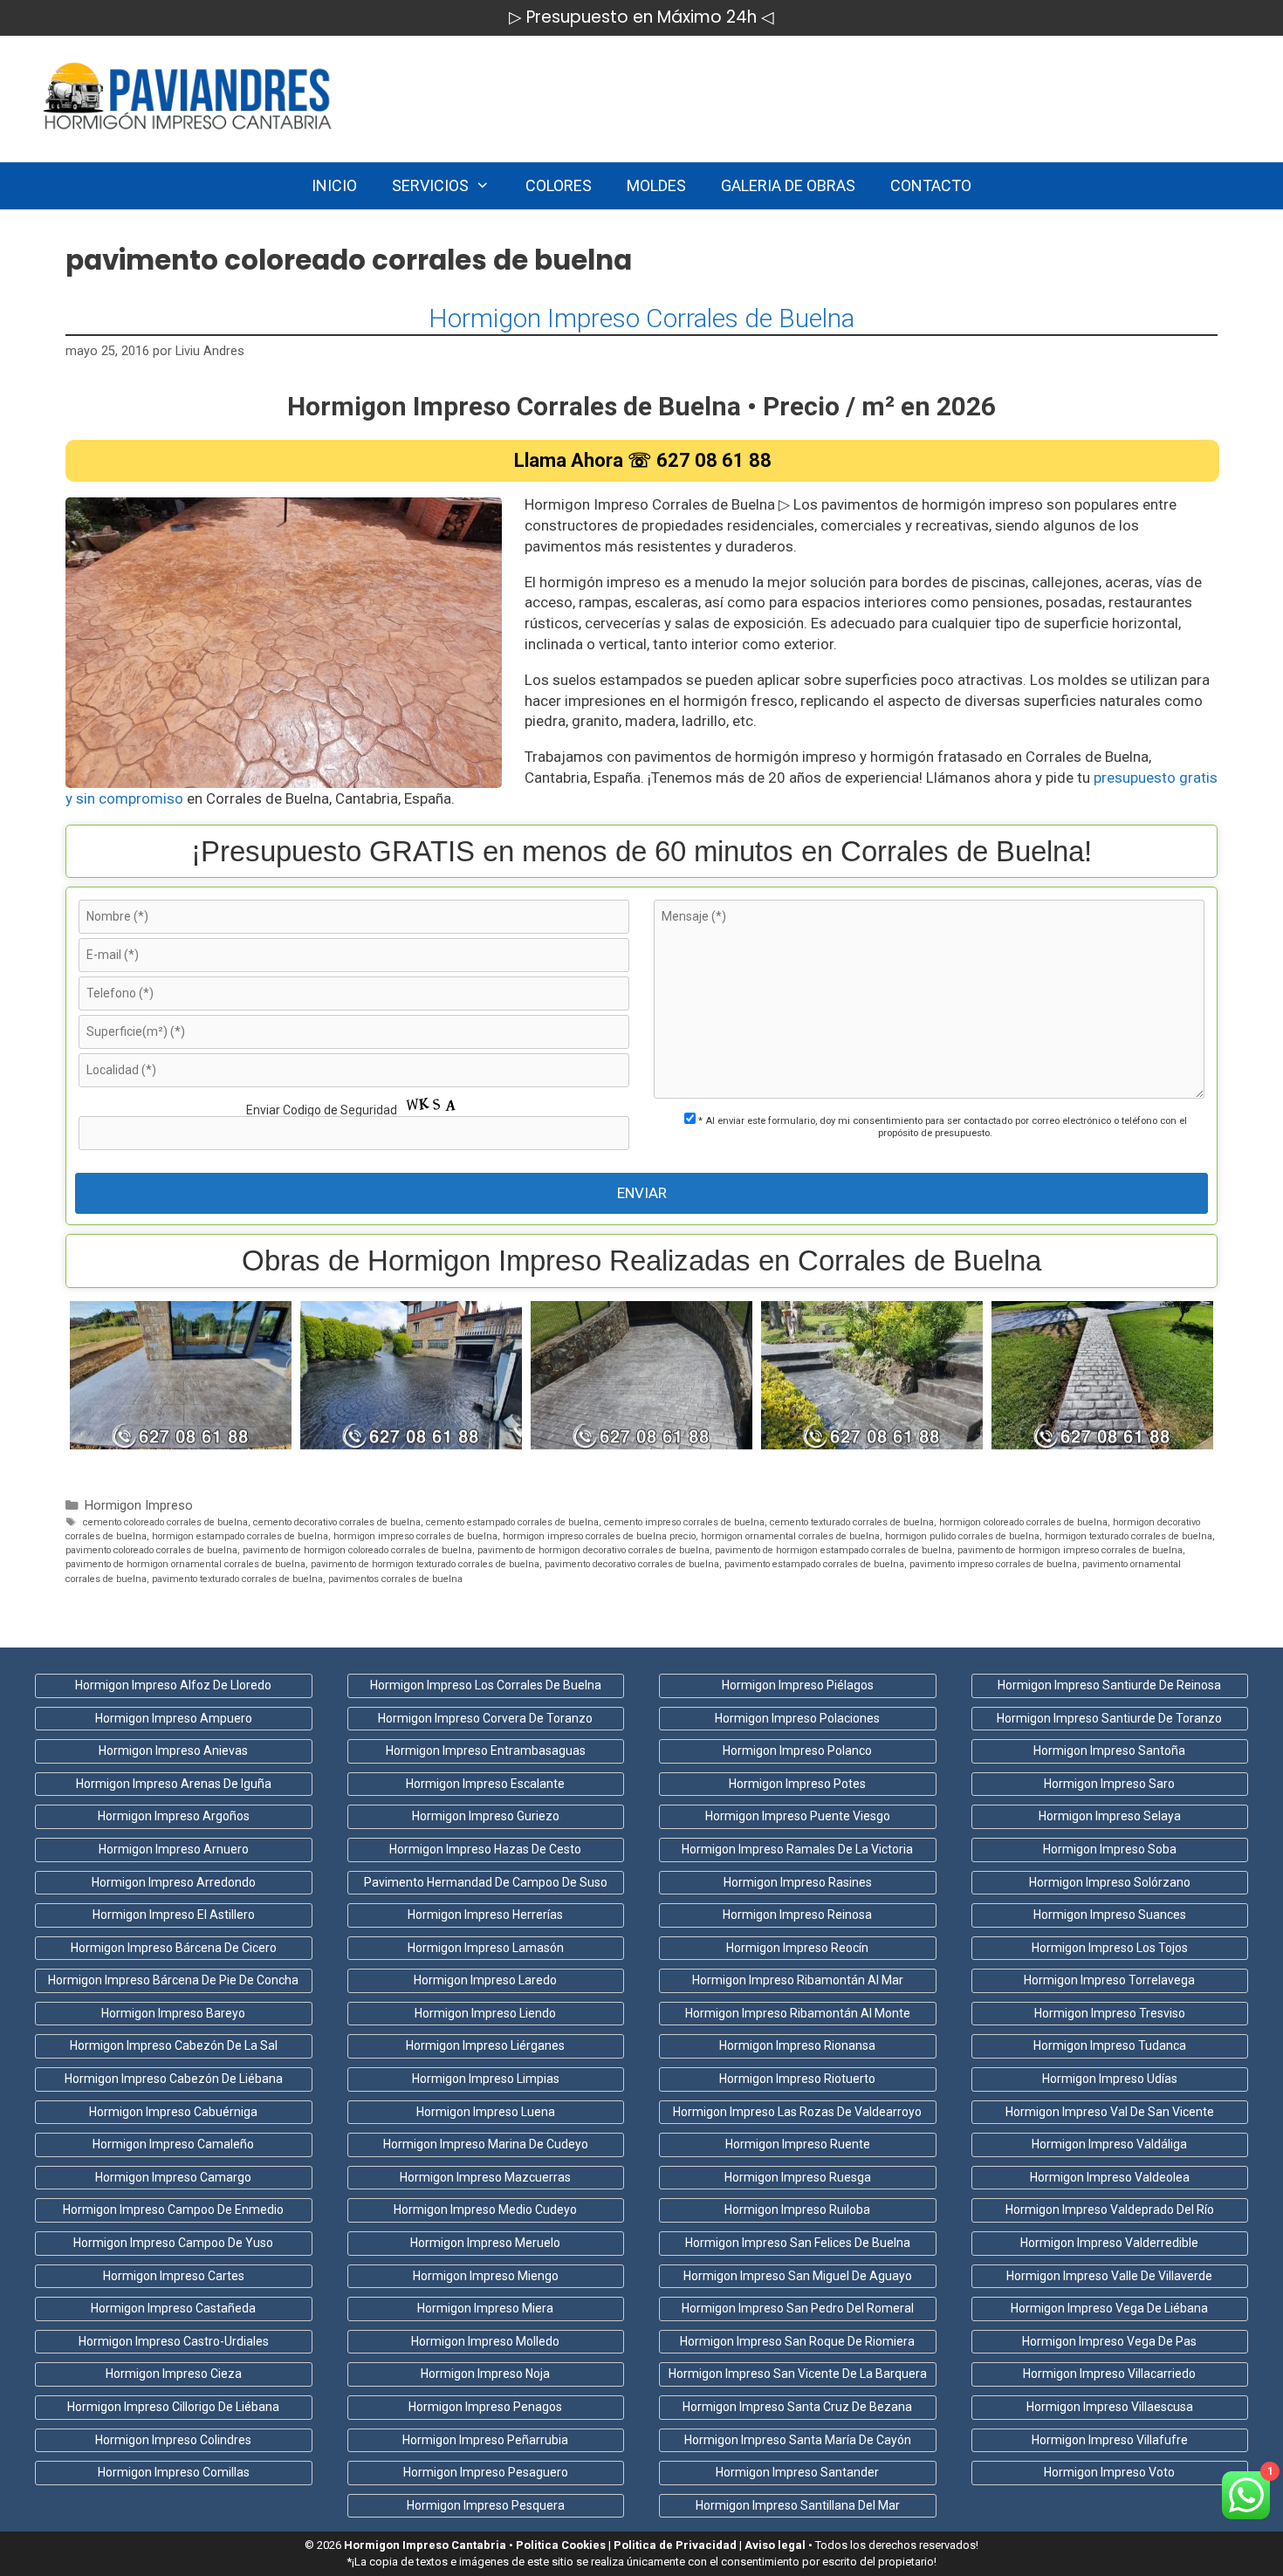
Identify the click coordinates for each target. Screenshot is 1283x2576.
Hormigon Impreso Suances (1110, 1915)
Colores (559, 185)
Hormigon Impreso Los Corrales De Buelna (486, 1685)
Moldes (656, 185)
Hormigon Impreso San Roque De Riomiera (797, 2341)
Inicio (334, 185)
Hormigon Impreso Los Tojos (1110, 1948)
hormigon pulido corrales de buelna (962, 1536)
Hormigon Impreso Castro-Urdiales (174, 2341)
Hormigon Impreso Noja (485, 2374)
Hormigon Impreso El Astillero (174, 1915)
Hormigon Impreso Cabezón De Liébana (174, 2079)
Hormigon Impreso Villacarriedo (1109, 2374)
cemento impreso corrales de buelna (684, 1522)
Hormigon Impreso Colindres (173, 2440)
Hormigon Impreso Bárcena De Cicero (174, 1948)
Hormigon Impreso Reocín (797, 1948)
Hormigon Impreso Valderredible (1109, 2243)
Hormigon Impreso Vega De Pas (1109, 2341)
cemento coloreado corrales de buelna (165, 1522)
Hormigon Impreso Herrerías (485, 1915)
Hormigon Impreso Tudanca (1110, 2045)
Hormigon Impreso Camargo (173, 2177)
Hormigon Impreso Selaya (1110, 1816)
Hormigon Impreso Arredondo (174, 1882)
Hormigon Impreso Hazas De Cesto (485, 1849)
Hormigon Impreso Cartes (174, 2276)
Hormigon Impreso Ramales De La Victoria (797, 1849)
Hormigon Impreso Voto (1109, 2472)
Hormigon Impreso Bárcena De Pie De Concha (173, 1980)
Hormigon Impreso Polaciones (797, 1718)
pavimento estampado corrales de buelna (814, 1564)
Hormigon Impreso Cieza (174, 2374)
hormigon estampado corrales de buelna (240, 1536)
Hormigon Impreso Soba (1110, 1849)
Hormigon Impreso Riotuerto (797, 2079)
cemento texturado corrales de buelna (852, 1522)
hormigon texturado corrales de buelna (1129, 1536)
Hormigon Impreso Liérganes (485, 2045)
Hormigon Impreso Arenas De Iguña (174, 1784)
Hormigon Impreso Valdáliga (1109, 2144)
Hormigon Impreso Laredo (485, 1980)
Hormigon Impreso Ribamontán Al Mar (798, 1980)
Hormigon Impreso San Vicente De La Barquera (798, 2374)
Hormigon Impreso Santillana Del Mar (798, 2505)
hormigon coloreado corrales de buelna (1023, 1522)
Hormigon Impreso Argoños (174, 1816)
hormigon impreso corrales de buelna (415, 1536)
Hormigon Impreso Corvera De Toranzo (485, 1718)
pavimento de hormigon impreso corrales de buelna (1070, 1550)
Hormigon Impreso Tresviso (1110, 2013)
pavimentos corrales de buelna (395, 1579)
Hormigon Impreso (139, 1506)
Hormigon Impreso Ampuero (174, 1718)
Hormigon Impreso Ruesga (798, 2177)
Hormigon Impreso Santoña (1109, 1750)
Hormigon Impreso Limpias (486, 2079)
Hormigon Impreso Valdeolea (1110, 2177)
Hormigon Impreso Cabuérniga (173, 2112)
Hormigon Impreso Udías (1110, 2079)
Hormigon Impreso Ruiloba (797, 2209)
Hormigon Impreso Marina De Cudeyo (486, 2144)
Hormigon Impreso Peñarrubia (485, 2440)
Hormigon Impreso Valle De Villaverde (1109, 2276)
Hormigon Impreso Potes (797, 1784)
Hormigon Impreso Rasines (798, 1882)
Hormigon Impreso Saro (1109, 1784)
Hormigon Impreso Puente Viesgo (798, 1816)
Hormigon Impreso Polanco (797, 1750)
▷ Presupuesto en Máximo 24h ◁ (641, 17)
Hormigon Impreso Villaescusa (1110, 2407)
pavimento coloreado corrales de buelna (151, 1550)
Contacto (931, 185)
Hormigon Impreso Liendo (485, 2013)
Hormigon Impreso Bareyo (173, 2013)
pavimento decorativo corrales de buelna (632, 1564)
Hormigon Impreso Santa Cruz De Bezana (797, 2407)
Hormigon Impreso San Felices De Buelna (798, 2243)
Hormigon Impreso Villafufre (1110, 2440)
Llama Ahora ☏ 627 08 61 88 (643, 460)
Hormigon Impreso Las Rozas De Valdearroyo (797, 2112)
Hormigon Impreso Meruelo (485, 2243)
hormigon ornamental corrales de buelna (790, 1536)
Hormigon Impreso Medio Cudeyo (485, 2209)
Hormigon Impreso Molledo (485, 2341)
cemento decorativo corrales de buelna (337, 1522)
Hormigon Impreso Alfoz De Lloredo (173, 1685)
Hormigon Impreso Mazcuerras (485, 2177)
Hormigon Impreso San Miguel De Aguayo (798, 2276)
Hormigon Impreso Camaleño (173, 2144)
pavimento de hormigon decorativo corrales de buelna (593, 1550)
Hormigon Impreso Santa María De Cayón (798, 2440)
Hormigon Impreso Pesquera (486, 2505)
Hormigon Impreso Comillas (174, 2472)
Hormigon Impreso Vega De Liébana (1109, 2308)
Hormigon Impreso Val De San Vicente (1110, 2112)
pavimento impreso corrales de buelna (993, 1564)
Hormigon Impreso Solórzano (1110, 1882)
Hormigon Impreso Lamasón (486, 1948)
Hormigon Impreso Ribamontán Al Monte (798, 2013)
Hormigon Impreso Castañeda (173, 2308)
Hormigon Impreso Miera (485, 2308)
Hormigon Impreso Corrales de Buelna (641, 318)
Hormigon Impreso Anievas (173, 1750)
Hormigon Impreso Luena (486, 2112)
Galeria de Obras (788, 185)
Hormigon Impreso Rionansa (797, 2045)
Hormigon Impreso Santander (797, 2472)
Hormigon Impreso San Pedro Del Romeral (798, 2308)
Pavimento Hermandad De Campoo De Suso (486, 1882)
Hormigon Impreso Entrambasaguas (486, 1750)
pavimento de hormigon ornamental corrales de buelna (185, 1564)
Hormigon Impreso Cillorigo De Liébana (173, 2407)
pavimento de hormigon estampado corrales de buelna (834, 1550)
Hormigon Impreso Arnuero (174, 1849)
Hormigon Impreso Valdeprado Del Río (1110, 2209)
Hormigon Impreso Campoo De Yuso (173, 2243)
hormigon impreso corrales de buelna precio (599, 1536)
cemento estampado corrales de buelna (512, 1522)
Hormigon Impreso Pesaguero (486, 2472)
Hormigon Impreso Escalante (485, 1784)
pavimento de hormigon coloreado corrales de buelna (357, 1550)
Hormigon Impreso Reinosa (797, 1915)
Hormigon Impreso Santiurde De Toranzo (1109, 1718)
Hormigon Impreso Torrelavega (1109, 1980)
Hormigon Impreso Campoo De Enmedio (173, 2209)
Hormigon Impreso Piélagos (798, 1685)
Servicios (430, 185)
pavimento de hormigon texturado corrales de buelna (425, 1564)
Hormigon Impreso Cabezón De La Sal (174, 2045)
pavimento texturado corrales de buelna (237, 1579)
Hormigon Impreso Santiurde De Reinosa (1109, 1685)
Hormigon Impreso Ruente (798, 2144)
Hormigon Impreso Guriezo (486, 1816)
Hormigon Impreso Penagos (485, 2407)
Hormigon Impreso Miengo (486, 2276)
